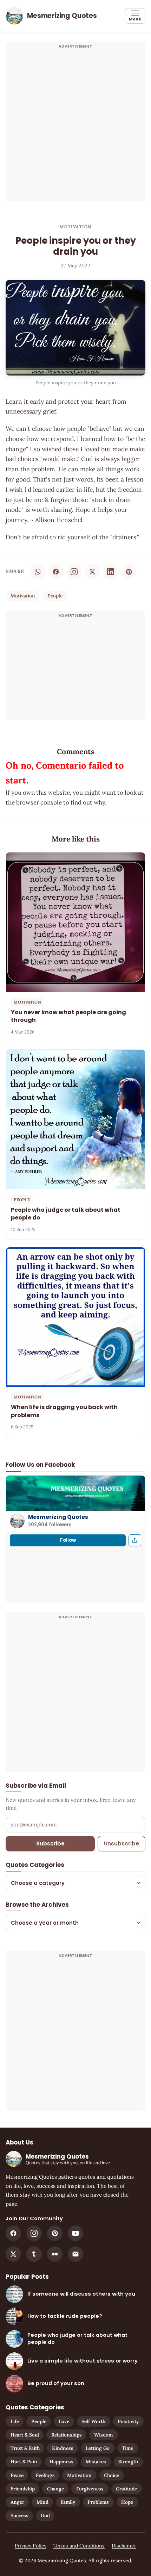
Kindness (63, 2448)
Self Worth (93, 2421)
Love (64, 2421)
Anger (17, 2502)
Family (68, 2502)
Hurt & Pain (24, 2462)
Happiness (61, 2462)
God (45, 2515)
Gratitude (126, 2489)
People (55, 596)
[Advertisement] (75, 126)
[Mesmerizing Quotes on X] (13, 2254)
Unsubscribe (122, 1843)
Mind (42, 2502)
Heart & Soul (25, 2435)
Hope (127, 2502)
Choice (111, 2475)
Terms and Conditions (79, 2546)
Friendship (23, 2489)
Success (19, 2515)
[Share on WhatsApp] (38, 572)
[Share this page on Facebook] (135, 1540)
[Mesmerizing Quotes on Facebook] (13, 2233)
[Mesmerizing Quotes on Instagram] (74, 572)
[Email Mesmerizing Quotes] (75, 2254)
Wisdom (103, 2435)
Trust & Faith (25, 2448)
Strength (128, 2462)
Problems (98, 2502)
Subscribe (50, 1843)
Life (15, 2421)
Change (55, 2489)
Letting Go (98, 2448)
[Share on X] (92, 572)
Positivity (128, 2421)
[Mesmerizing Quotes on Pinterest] (55, 2233)
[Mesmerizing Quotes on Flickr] (55, 2254)
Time (127, 2448)
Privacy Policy (31, 2546)
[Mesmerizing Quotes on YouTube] (75, 2233)
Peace (17, 2475)
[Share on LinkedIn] (111, 572)
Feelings (45, 2475)
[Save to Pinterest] (129, 572)
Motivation (76, 227)
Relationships (67, 2435)
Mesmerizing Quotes (58, 1517)
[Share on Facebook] (56, 572)
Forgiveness (90, 2489)
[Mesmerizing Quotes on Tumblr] (34, 2254)
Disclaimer (124, 2546)
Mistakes (96, 2462)
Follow (68, 1540)
